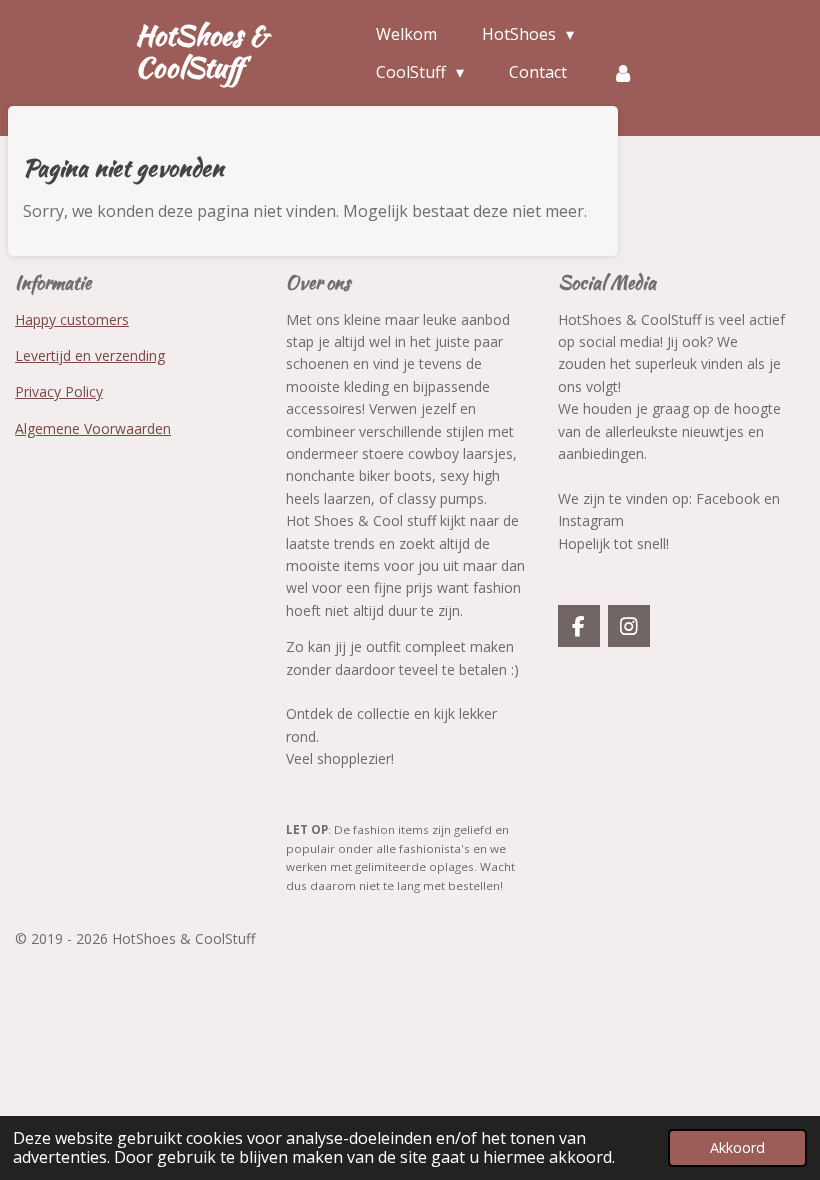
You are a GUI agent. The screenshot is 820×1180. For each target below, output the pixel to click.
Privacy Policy (59, 391)
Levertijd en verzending (90, 355)
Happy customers (72, 319)
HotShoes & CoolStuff (201, 51)
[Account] (623, 72)
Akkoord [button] (737, 1147)
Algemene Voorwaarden (93, 428)
